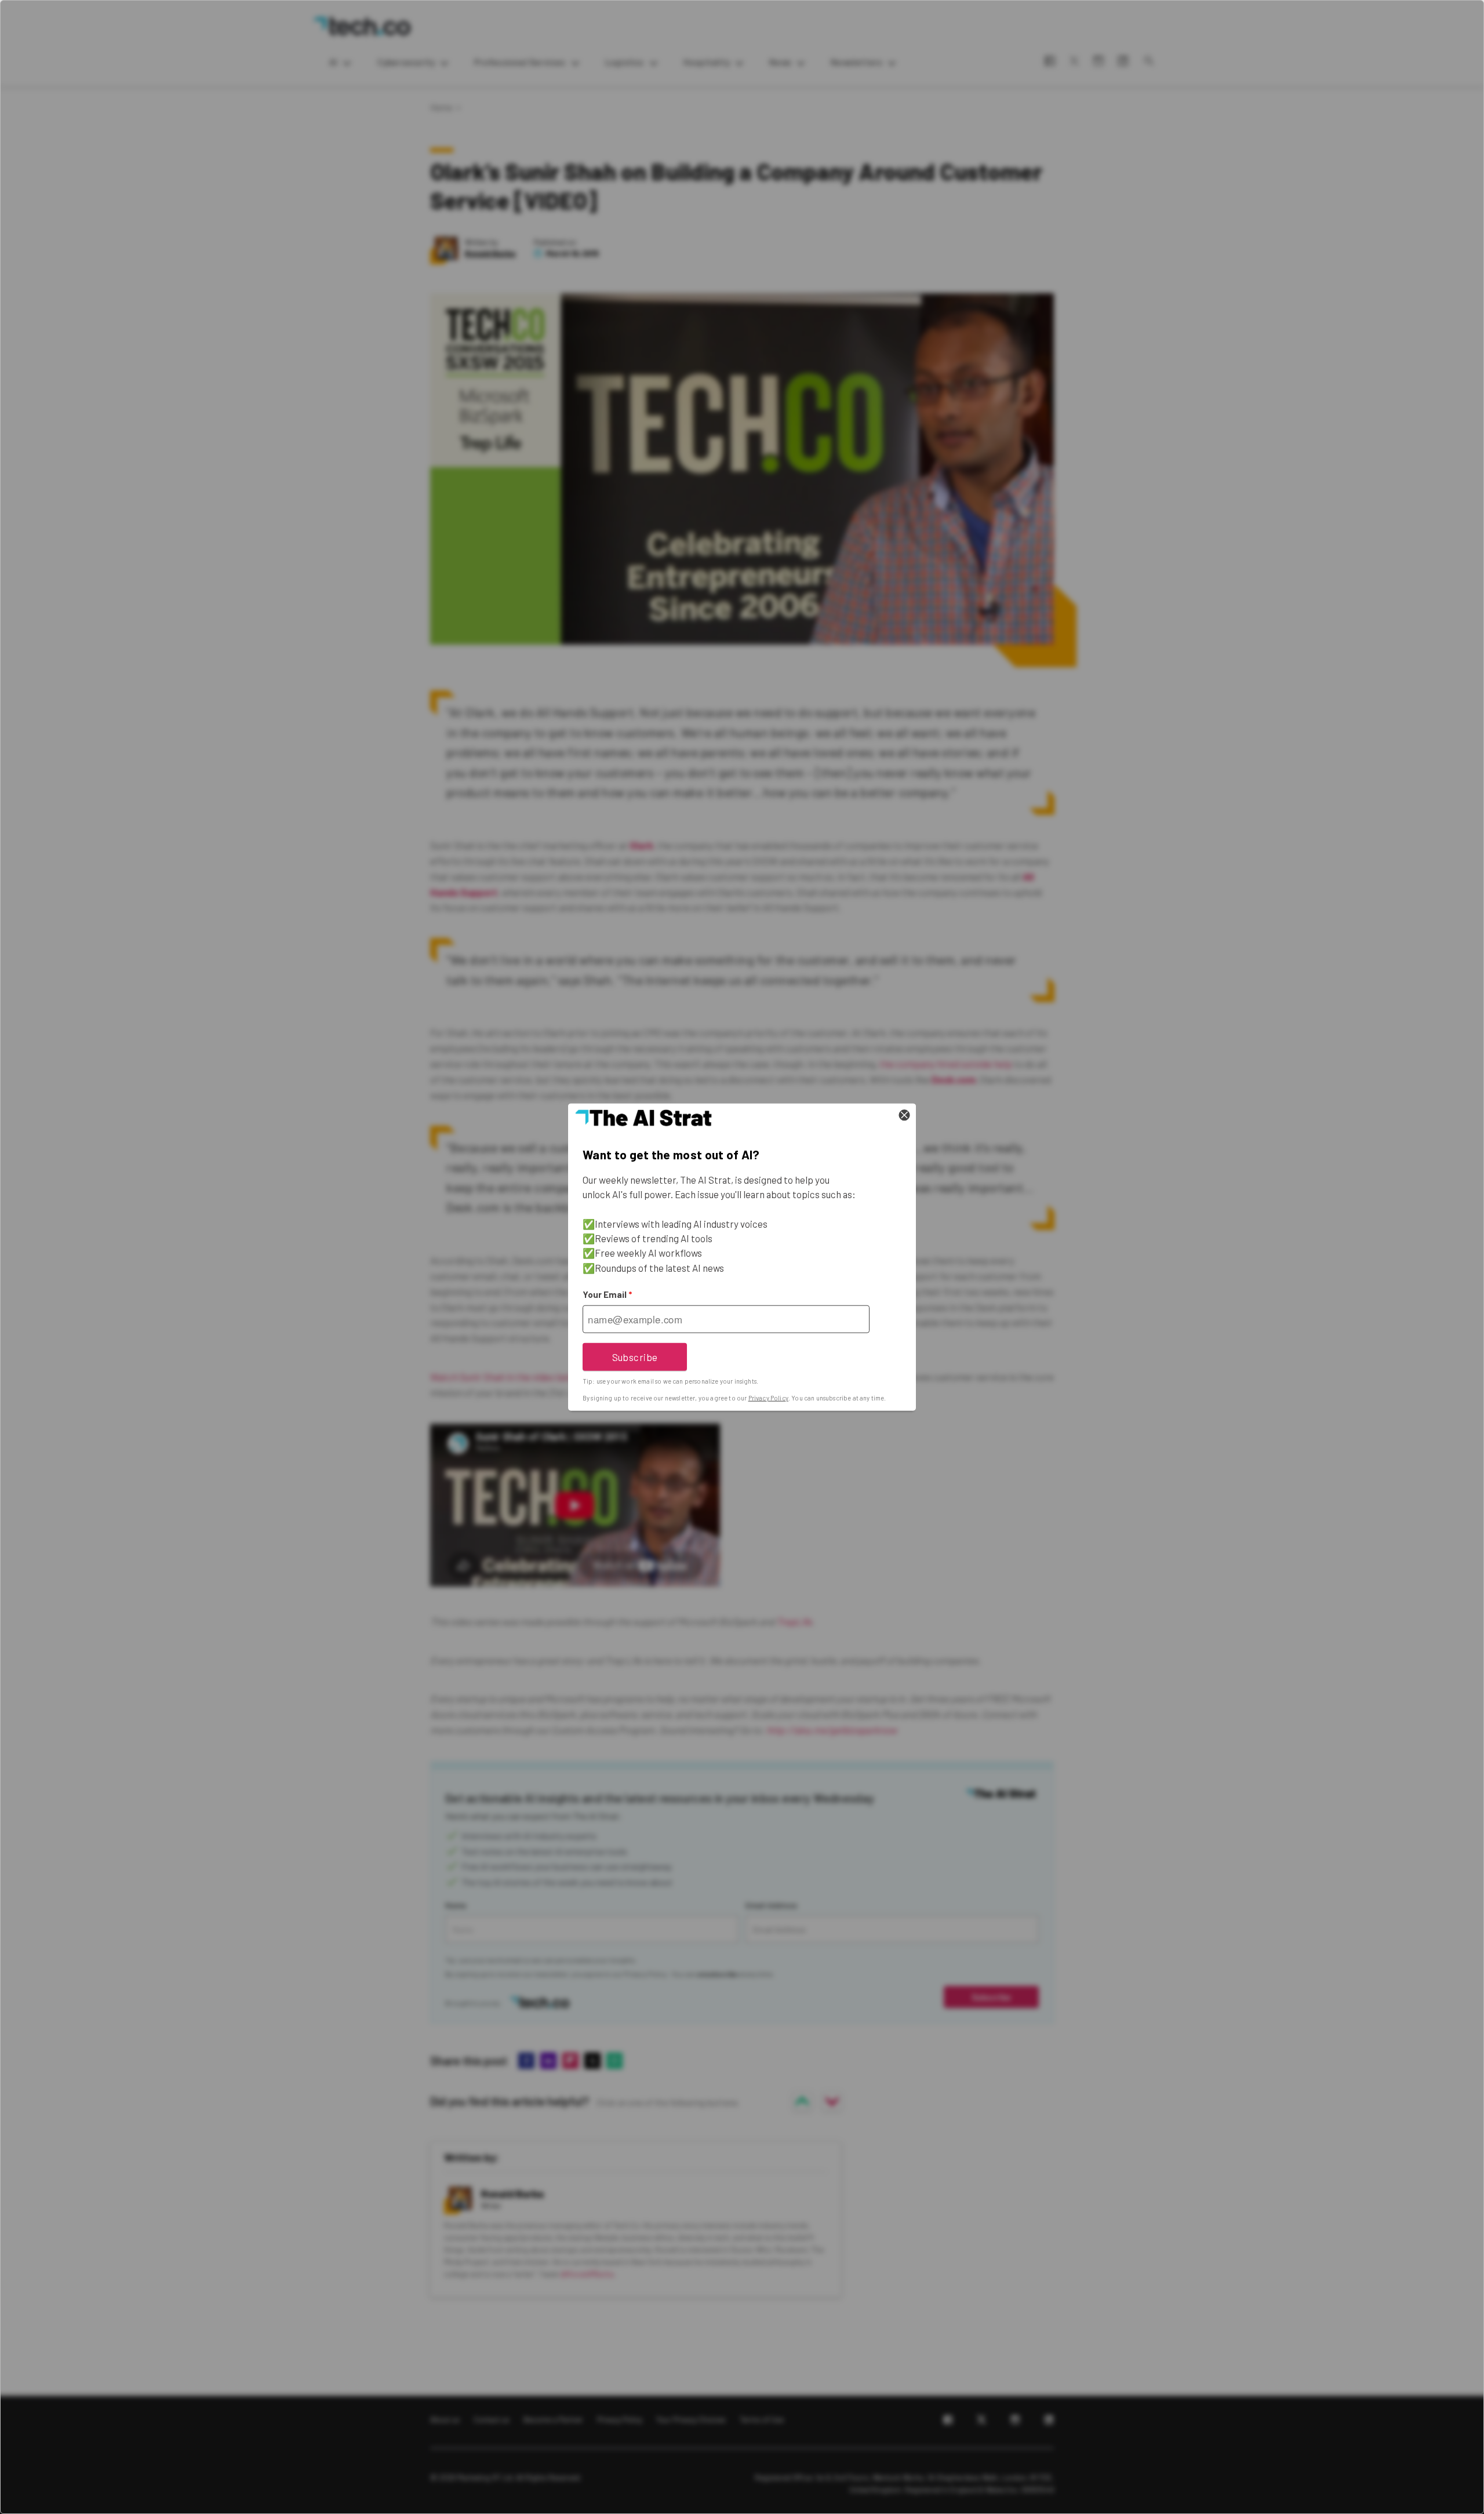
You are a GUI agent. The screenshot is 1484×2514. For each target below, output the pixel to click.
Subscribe (635, 1356)
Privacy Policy (768, 1398)
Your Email (607, 1294)
